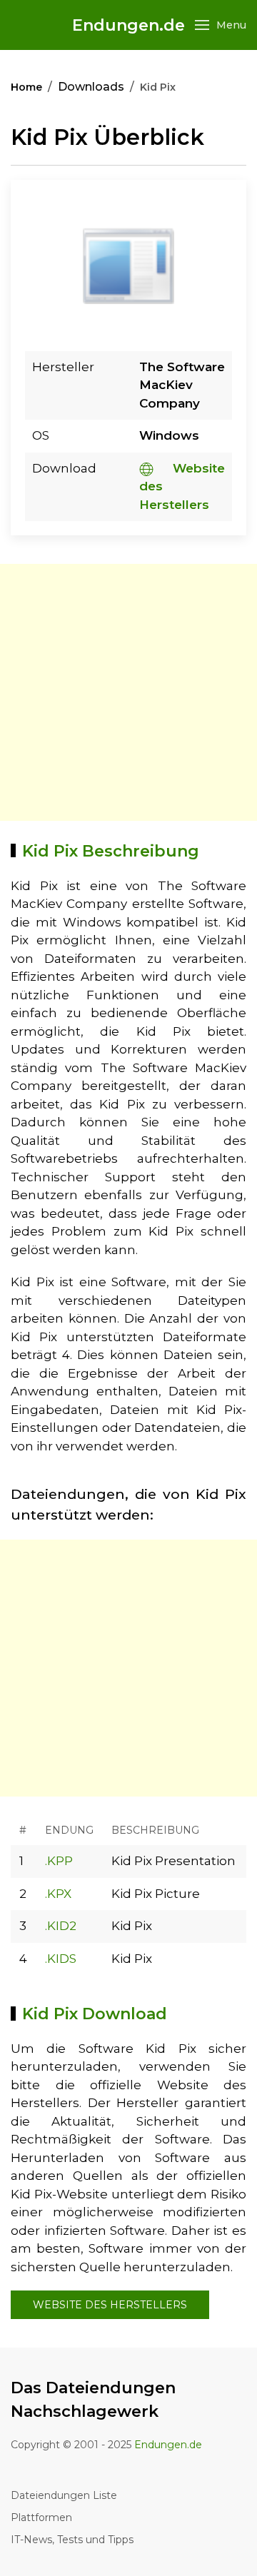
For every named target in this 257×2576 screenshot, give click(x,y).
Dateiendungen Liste (64, 2495)
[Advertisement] (128, 692)
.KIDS (61, 1959)
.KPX (58, 1894)
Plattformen (41, 2517)
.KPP (59, 1861)
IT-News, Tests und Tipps (72, 2540)
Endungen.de (128, 25)
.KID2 (61, 1926)
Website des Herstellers (110, 2305)
